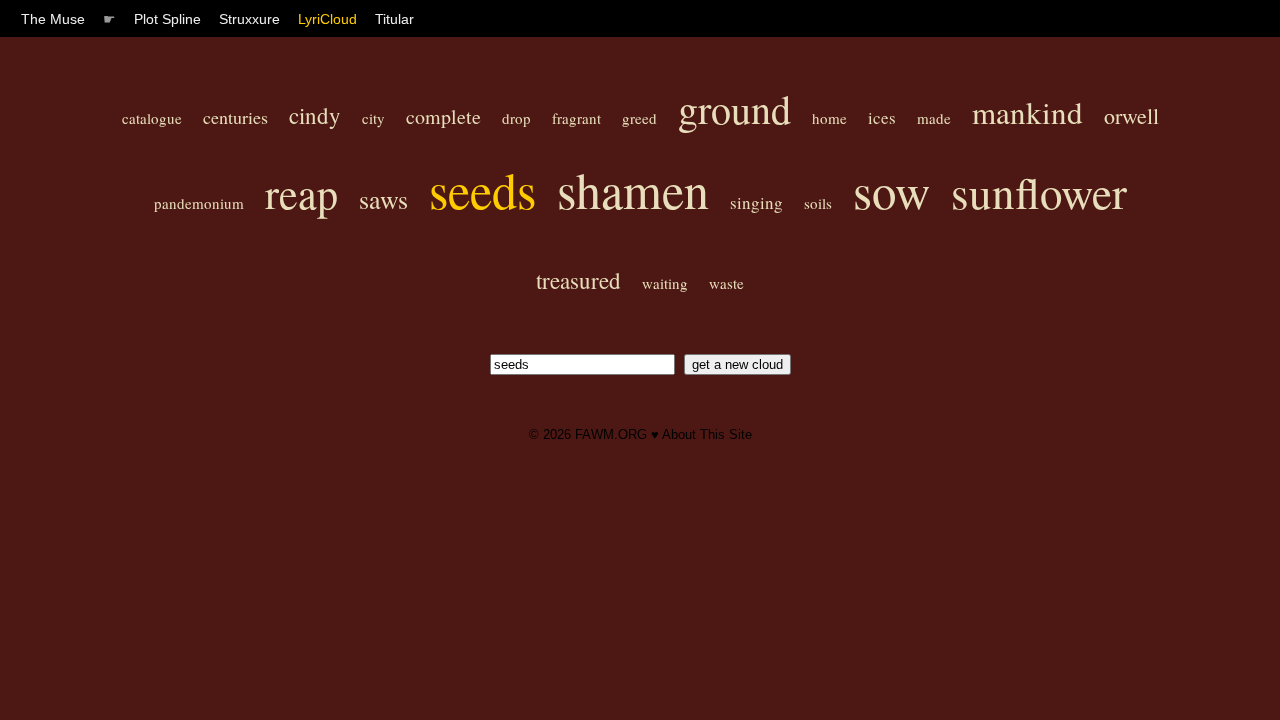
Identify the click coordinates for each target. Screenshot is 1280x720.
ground (734, 108)
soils (818, 203)
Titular (394, 19)
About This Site (707, 434)
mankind (1027, 112)
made (934, 118)
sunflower (1039, 192)
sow (891, 190)
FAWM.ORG (611, 434)
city (373, 118)
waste (726, 283)
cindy (315, 115)
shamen (633, 189)
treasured (578, 280)
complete (443, 116)
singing (756, 202)
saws (383, 199)
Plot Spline (167, 19)
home (829, 118)
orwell (1131, 115)
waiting (665, 283)
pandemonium (199, 203)
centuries (235, 117)
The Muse (53, 19)
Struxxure (249, 19)
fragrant (576, 118)
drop (516, 118)
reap (301, 193)
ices (882, 117)
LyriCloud (327, 19)
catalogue (152, 118)
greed (639, 118)
